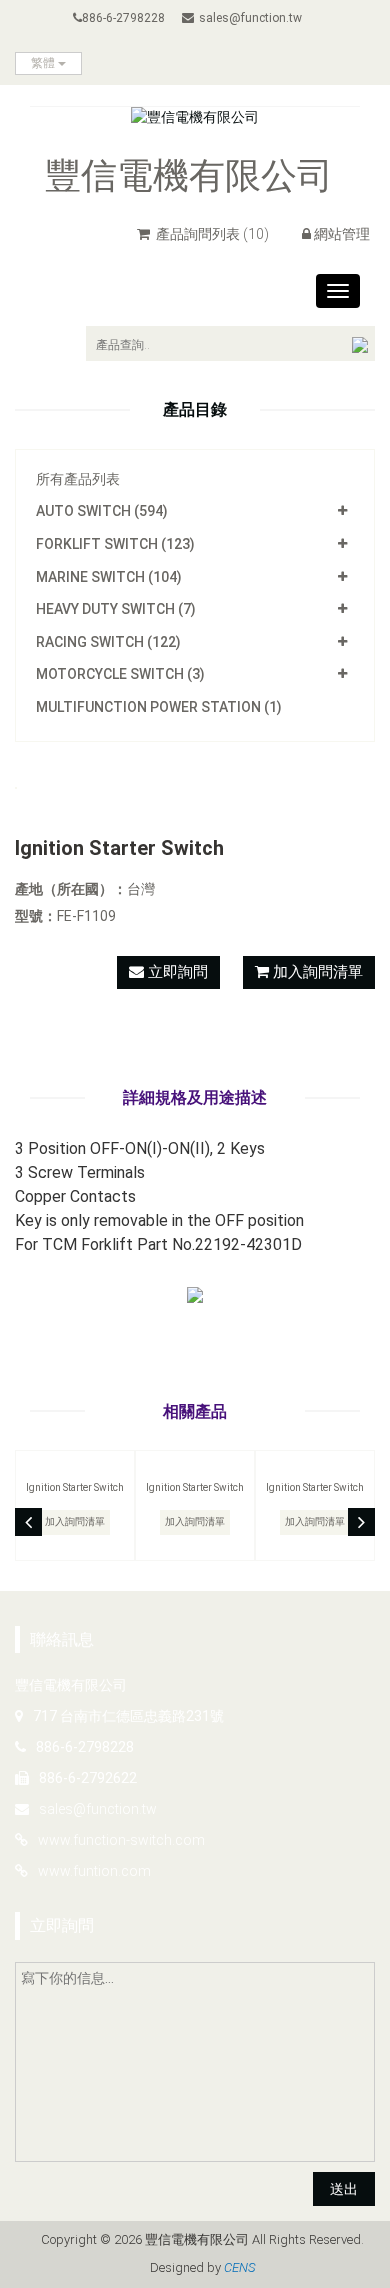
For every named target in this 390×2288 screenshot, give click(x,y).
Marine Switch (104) (109, 577)
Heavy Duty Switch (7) (116, 609)
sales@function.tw (250, 18)
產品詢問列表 (211, 234)
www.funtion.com (94, 1871)
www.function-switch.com (121, 1840)
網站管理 (342, 234)
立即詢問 (176, 972)
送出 (344, 2189)
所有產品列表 (78, 479)
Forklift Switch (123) (115, 544)
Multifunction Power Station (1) (159, 707)
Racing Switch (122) (108, 642)
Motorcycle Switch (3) (120, 674)
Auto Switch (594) (102, 511)
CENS (239, 2267)
